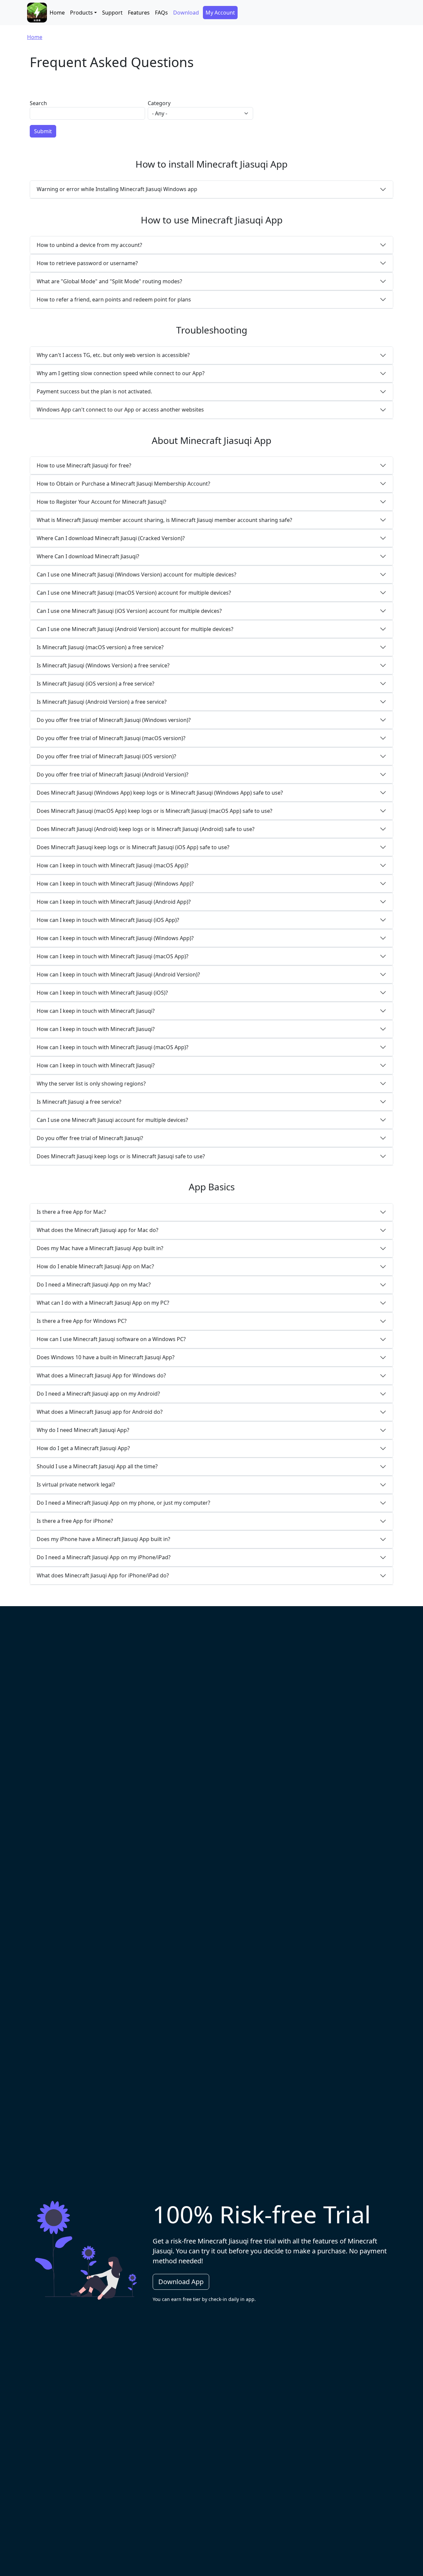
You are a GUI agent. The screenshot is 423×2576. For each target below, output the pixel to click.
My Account (220, 13)
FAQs (161, 13)
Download (186, 13)
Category (159, 103)
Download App (181, 2282)
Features (139, 13)
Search (38, 103)
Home (57, 13)
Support (112, 13)
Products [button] (81, 13)
